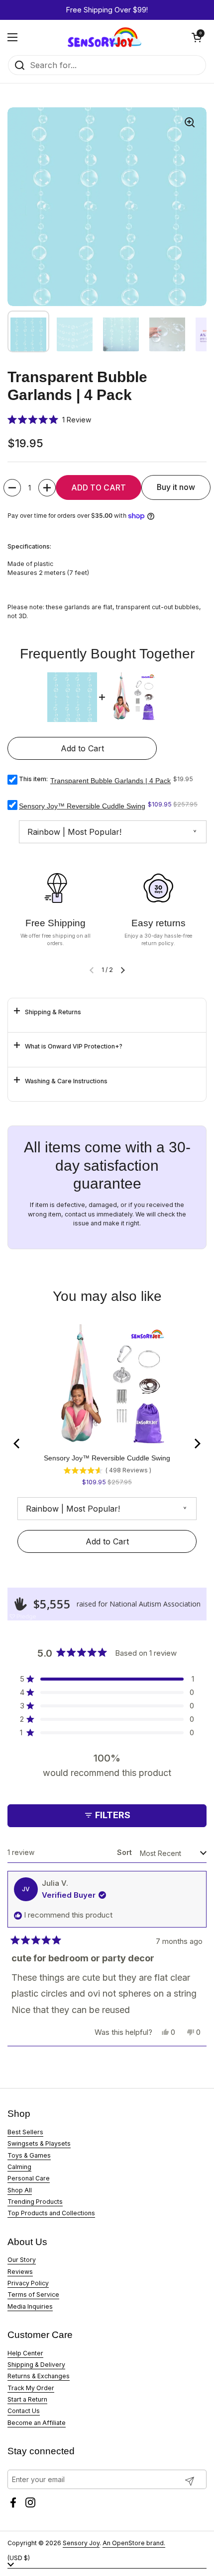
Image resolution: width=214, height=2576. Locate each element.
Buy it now (176, 487)
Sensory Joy (81, 2543)
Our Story (22, 2260)
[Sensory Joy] (105, 37)
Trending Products (35, 2202)
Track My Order (31, 2388)
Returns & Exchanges (39, 2376)
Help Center (25, 2353)
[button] (197, 37)
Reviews (20, 2272)
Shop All (20, 2190)
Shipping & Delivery (36, 2365)
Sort (125, 1852)
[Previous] (17, 1444)
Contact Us (24, 2411)
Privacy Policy (28, 2283)
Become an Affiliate (37, 2423)
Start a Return (27, 2399)
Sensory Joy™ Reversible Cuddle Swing (82, 806)
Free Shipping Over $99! (107, 10)
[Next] (197, 1444)
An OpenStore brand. (134, 2543)
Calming (19, 2167)
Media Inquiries (30, 2306)
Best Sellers (25, 2132)
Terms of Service (33, 2294)
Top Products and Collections (51, 2213)
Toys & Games (29, 2155)
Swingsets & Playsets (39, 2143)
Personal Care (29, 2178)
